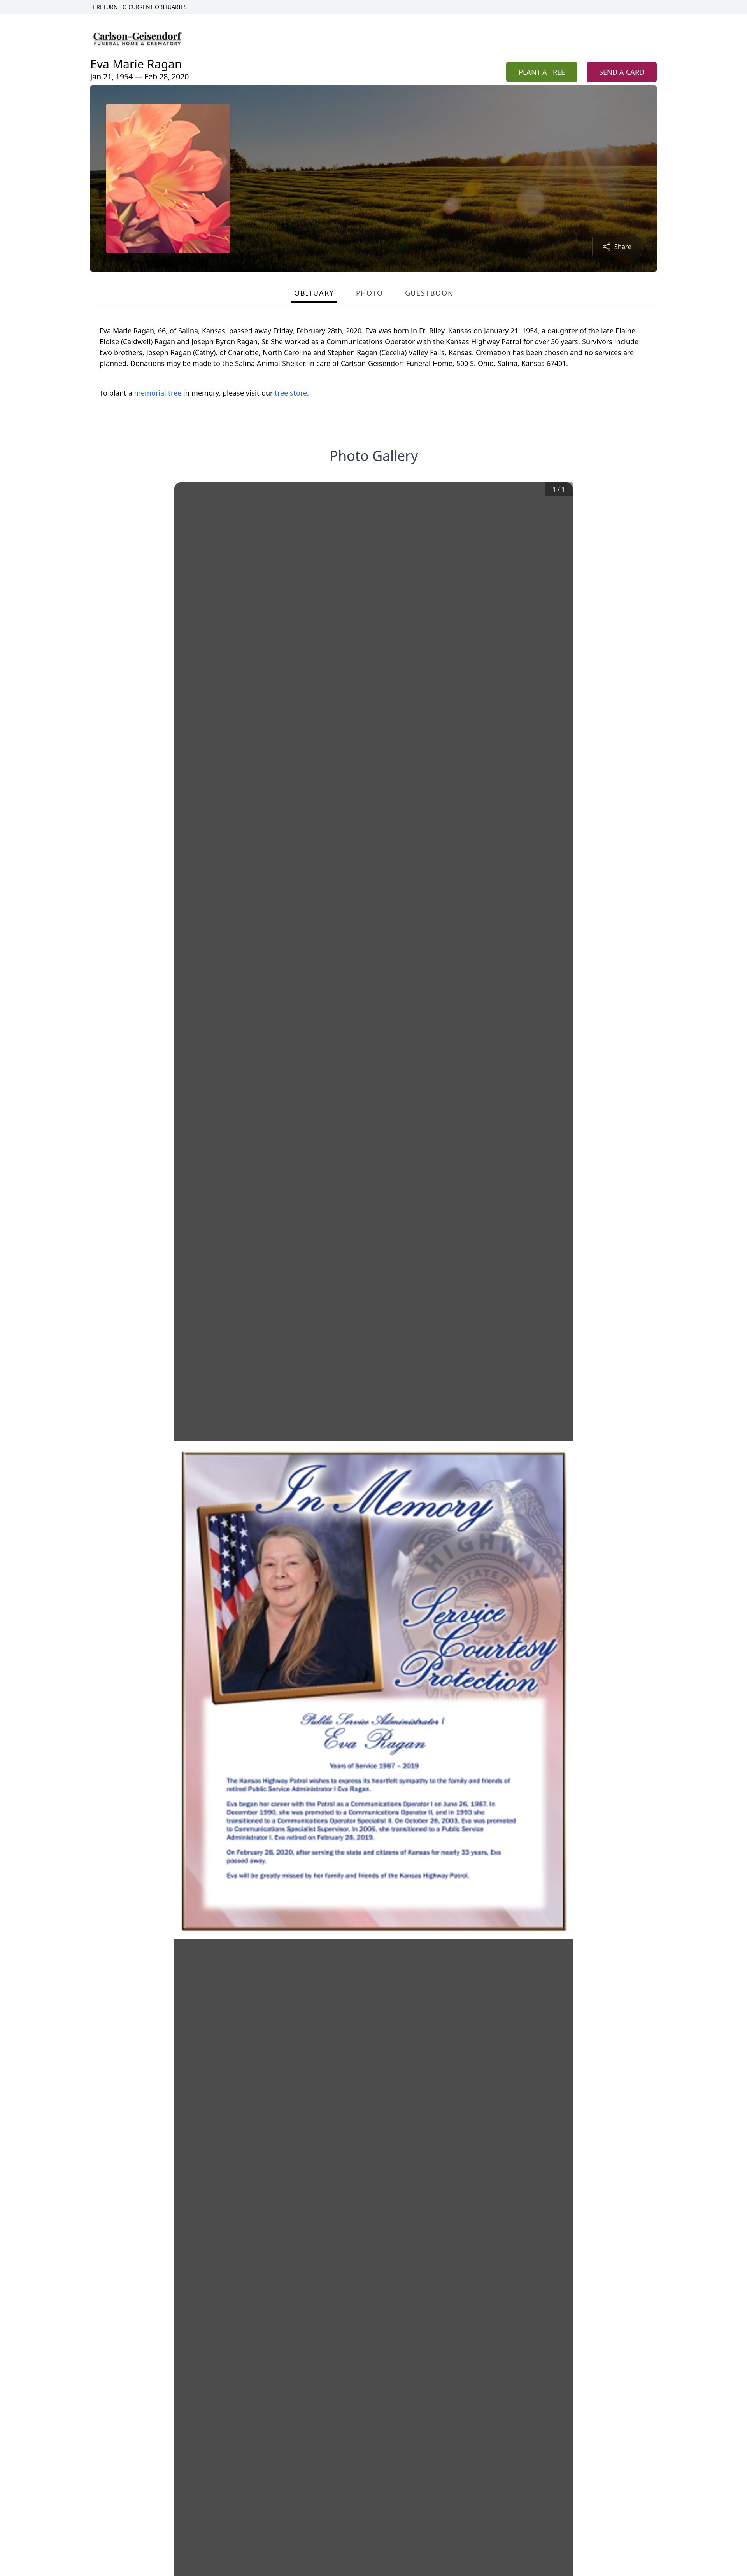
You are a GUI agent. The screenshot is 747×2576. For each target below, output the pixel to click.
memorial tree (158, 393)
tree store (291, 393)
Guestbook (429, 293)
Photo (370, 293)
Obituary (314, 293)
